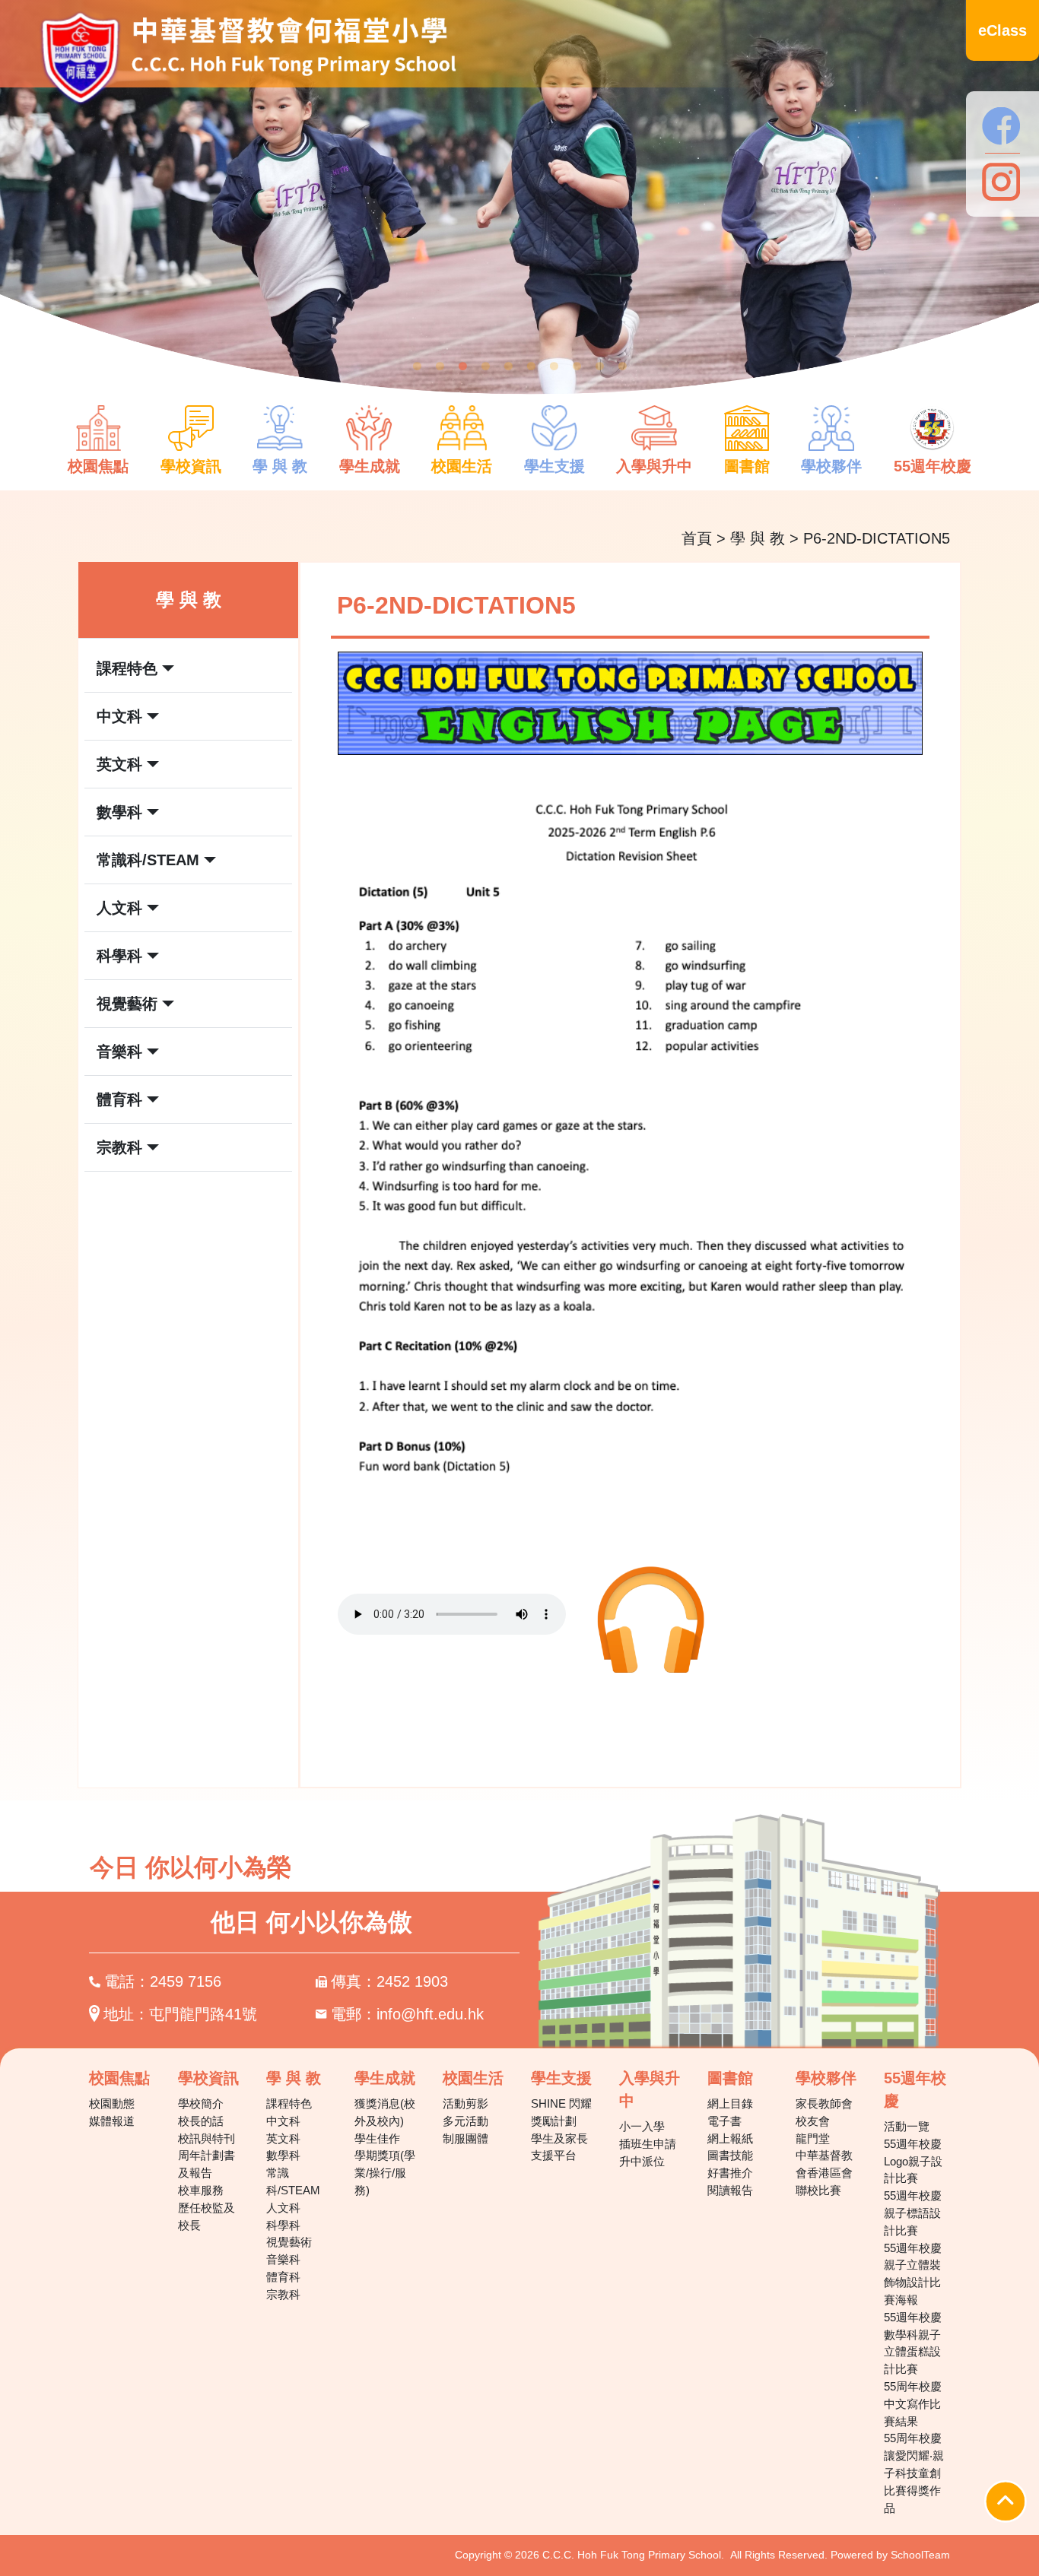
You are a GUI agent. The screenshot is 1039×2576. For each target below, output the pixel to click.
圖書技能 (730, 2155)
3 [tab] (462, 366)
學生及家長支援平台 (559, 2147)
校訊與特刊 (207, 2138)
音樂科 (283, 2259)
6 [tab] (531, 366)
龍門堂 (813, 2138)
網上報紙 (730, 2138)
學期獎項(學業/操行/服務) (385, 2173)
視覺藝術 (289, 2242)
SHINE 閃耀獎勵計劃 (561, 2112)
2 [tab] (440, 366)
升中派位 (642, 2161)
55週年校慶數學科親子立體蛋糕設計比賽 (913, 2343)
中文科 (283, 2121)
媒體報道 (112, 2121)
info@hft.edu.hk (430, 2014)
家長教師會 (824, 2103)
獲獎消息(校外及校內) (385, 2112)
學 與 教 (758, 538)
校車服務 (201, 2190)
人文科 (283, 2208)
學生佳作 (377, 2138)
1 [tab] (417, 366)
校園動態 (112, 2103)
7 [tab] (554, 366)
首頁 (697, 538)
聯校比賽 (818, 2190)
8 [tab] (577, 366)
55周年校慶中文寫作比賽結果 (913, 2404)
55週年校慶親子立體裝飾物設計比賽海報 (913, 2274)
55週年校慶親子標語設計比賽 (913, 2213)
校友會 (813, 2121)
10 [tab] (622, 366)
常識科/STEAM (293, 2181)
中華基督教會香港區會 (824, 2164)
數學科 (283, 2155)
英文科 (283, 2138)
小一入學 (642, 2126)
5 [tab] (508, 366)
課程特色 (289, 2103)
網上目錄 (730, 2103)
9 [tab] (599, 366)
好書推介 (730, 2173)
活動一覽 (907, 2126)
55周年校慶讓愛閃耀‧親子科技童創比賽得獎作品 (914, 2473)
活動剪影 (465, 2103)
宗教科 (283, 2294)
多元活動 (465, 2121)
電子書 (724, 2121)
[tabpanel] (519, 208)
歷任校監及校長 (207, 2216)
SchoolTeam (920, 2555)
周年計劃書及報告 (207, 2164)
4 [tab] (485, 366)
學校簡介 (201, 2103)
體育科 (283, 2277)
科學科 (283, 2225)
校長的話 (201, 2121)
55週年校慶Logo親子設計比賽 (913, 2161)
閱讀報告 (730, 2190)
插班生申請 (648, 2144)
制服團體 (465, 2138)
